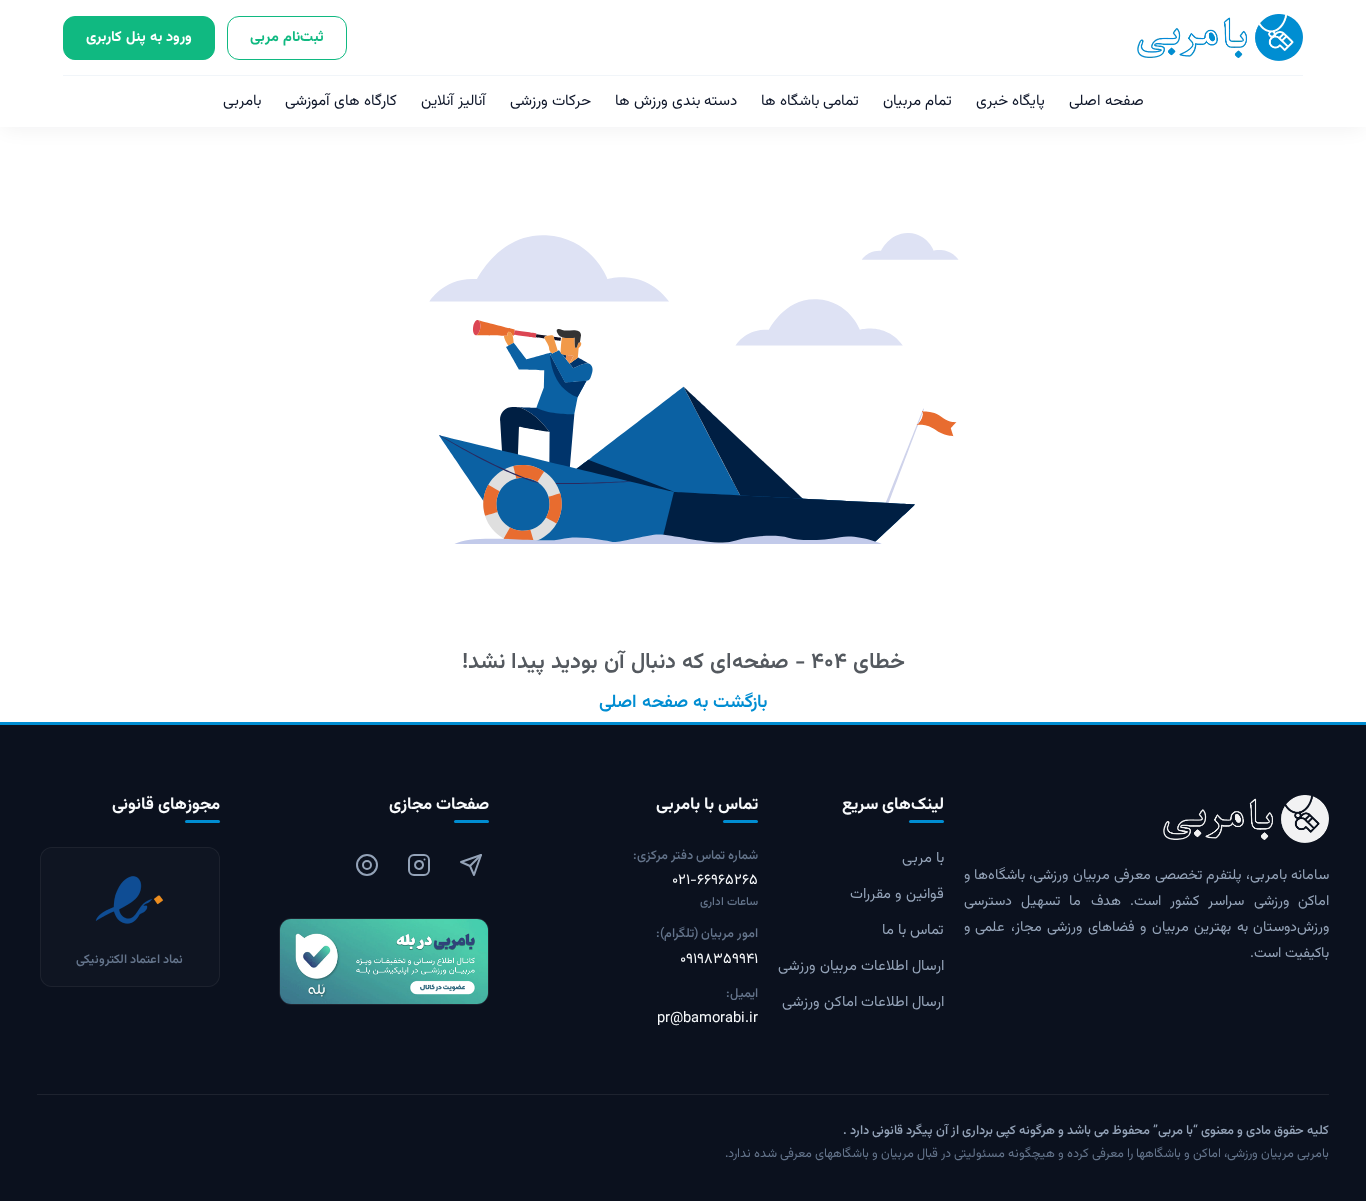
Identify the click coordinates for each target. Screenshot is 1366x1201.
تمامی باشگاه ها (810, 101)
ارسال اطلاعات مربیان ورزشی (861, 967)
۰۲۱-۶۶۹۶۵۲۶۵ (715, 881)
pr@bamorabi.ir (707, 1019)
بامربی (242, 101)
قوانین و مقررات (897, 895)
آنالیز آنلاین (453, 101)
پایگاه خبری (1010, 101)
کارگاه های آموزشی (341, 101)
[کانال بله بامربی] (364, 961)
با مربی (923, 859)
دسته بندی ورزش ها (676, 101)
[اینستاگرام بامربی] (419, 865)
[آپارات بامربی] (367, 865)
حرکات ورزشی (550, 101)
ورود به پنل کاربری (139, 37)
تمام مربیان (917, 101)
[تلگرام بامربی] (471, 865)
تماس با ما (913, 931)
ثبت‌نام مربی (287, 37)
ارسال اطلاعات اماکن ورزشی (863, 1003)
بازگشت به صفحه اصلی (683, 703)
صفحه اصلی (1106, 101)
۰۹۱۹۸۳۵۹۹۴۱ (719, 960)
